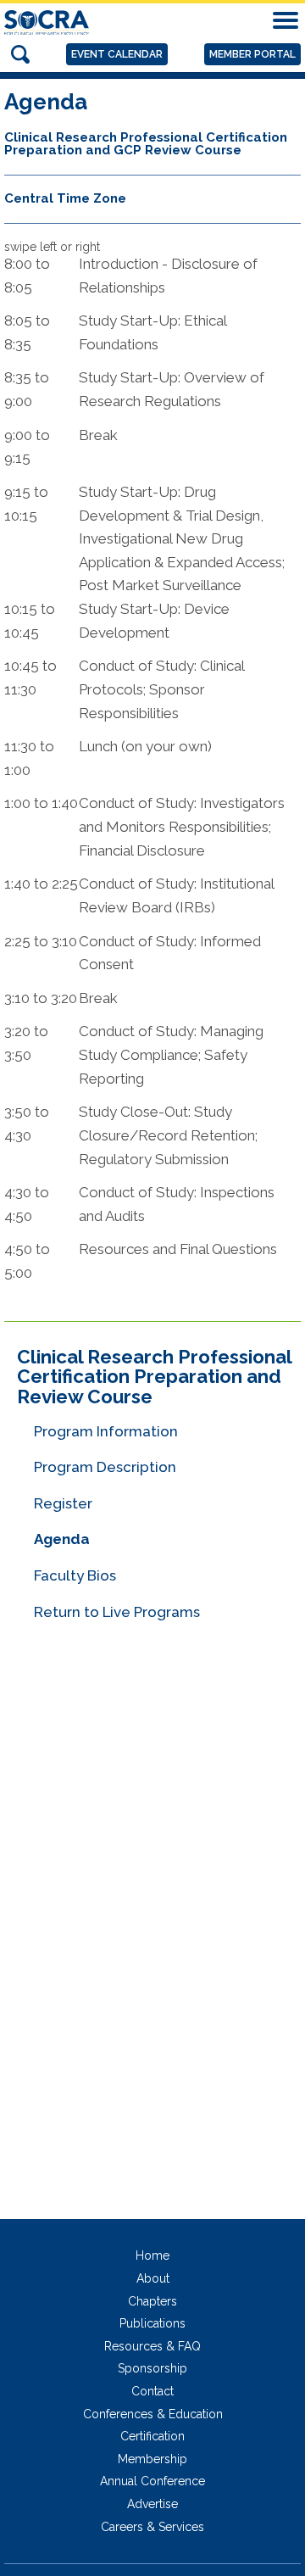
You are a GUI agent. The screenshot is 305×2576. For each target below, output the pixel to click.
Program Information (106, 1431)
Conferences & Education (153, 2414)
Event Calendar (117, 54)
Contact (152, 2391)
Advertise (152, 2504)
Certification (152, 2436)
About (153, 2278)
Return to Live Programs (117, 1612)
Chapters (152, 2301)
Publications (152, 2323)
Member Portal (252, 54)
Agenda (62, 1539)
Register (63, 1503)
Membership (152, 2459)
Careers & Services (152, 2527)
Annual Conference (152, 2481)
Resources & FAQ (152, 2346)
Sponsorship (152, 2368)
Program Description (105, 1467)
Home (152, 2255)
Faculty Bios (75, 1575)
